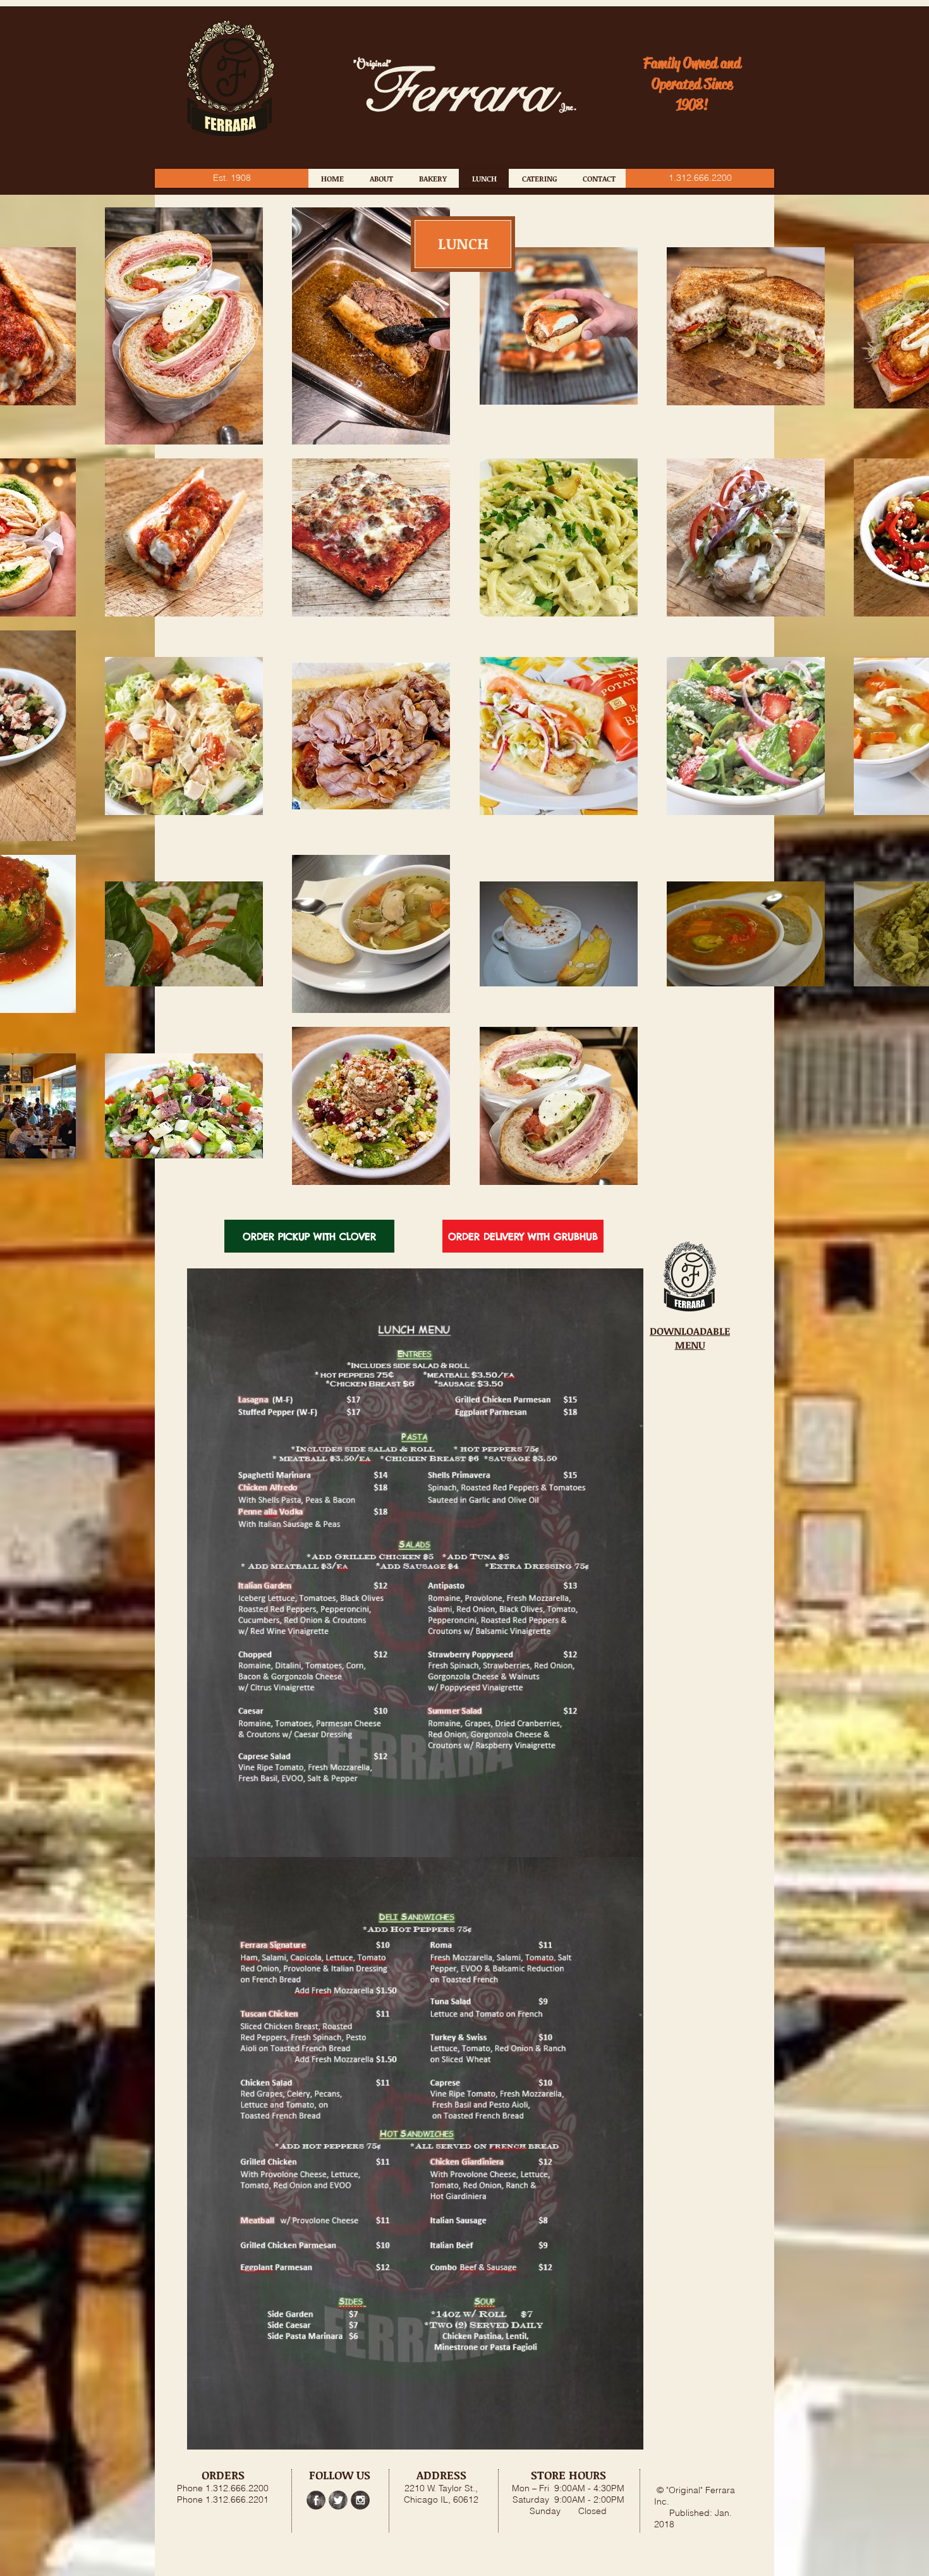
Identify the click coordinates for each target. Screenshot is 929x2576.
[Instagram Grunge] (360, 2500)
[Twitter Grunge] (338, 2500)
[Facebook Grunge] (316, 2500)
